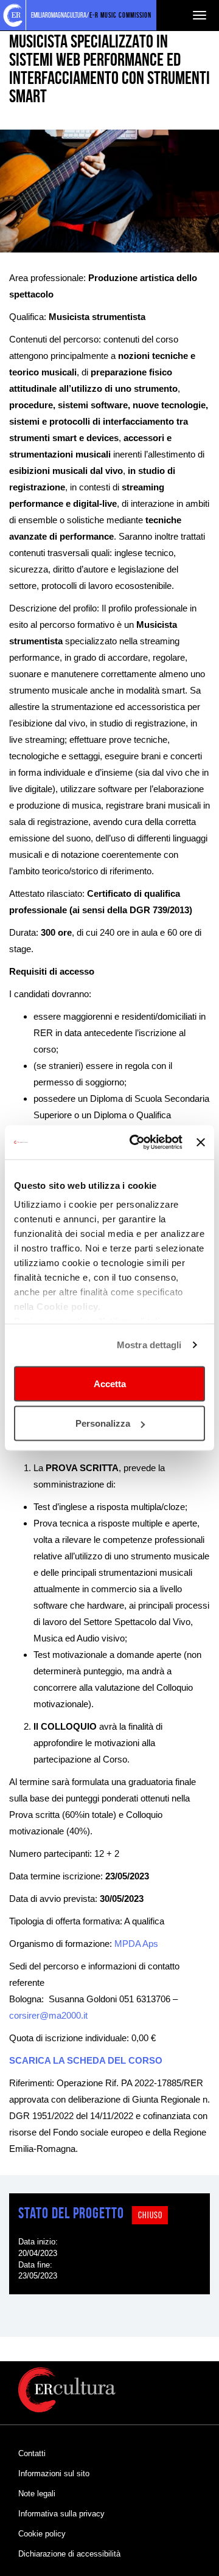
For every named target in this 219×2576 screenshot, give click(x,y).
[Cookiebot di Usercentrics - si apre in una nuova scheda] (135, 1143)
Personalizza (103, 1423)
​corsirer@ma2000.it (48, 2015)
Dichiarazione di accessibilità (69, 2554)
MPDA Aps (136, 1944)
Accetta (110, 1383)
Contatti (32, 2453)
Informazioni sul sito (54, 2473)
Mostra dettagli (149, 1345)
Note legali (37, 2494)
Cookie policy (42, 2534)
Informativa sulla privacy (61, 2514)
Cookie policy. (68, 1307)
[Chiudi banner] (201, 1142)
